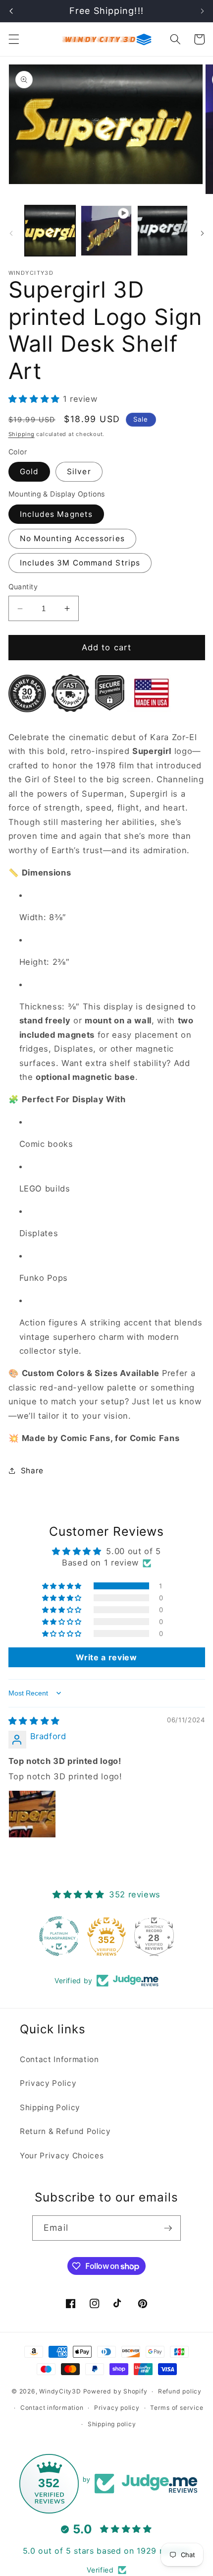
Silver (79, 471)
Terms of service (177, 2408)
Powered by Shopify (115, 2391)
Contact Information (59, 2059)
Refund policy (180, 2391)
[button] (13, 39)
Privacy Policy (48, 2083)
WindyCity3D (60, 2391)
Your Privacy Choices (62, 2156)
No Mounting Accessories (72, 538)
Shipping (22, 434)
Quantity (23, 587)
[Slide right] (202, 233)
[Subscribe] (168, 2228)
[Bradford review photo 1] (32, 1814)
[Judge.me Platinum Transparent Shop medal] (59, 1936)
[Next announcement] (202, 11)
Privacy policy (117, 2408)
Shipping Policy (50, 2107)
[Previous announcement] (11, 11)
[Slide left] (11, 233)
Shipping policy (112, 2424)
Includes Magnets (56, 514)
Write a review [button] (106, 1657)
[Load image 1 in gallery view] (50, 231)
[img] (34, 1721)
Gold (29, 471)
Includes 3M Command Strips (80, 563)
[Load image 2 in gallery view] (163, 231)
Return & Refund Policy (65, 2131)
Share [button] (32, 1471)
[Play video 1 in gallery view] (106, 231)
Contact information (52, 2408)
